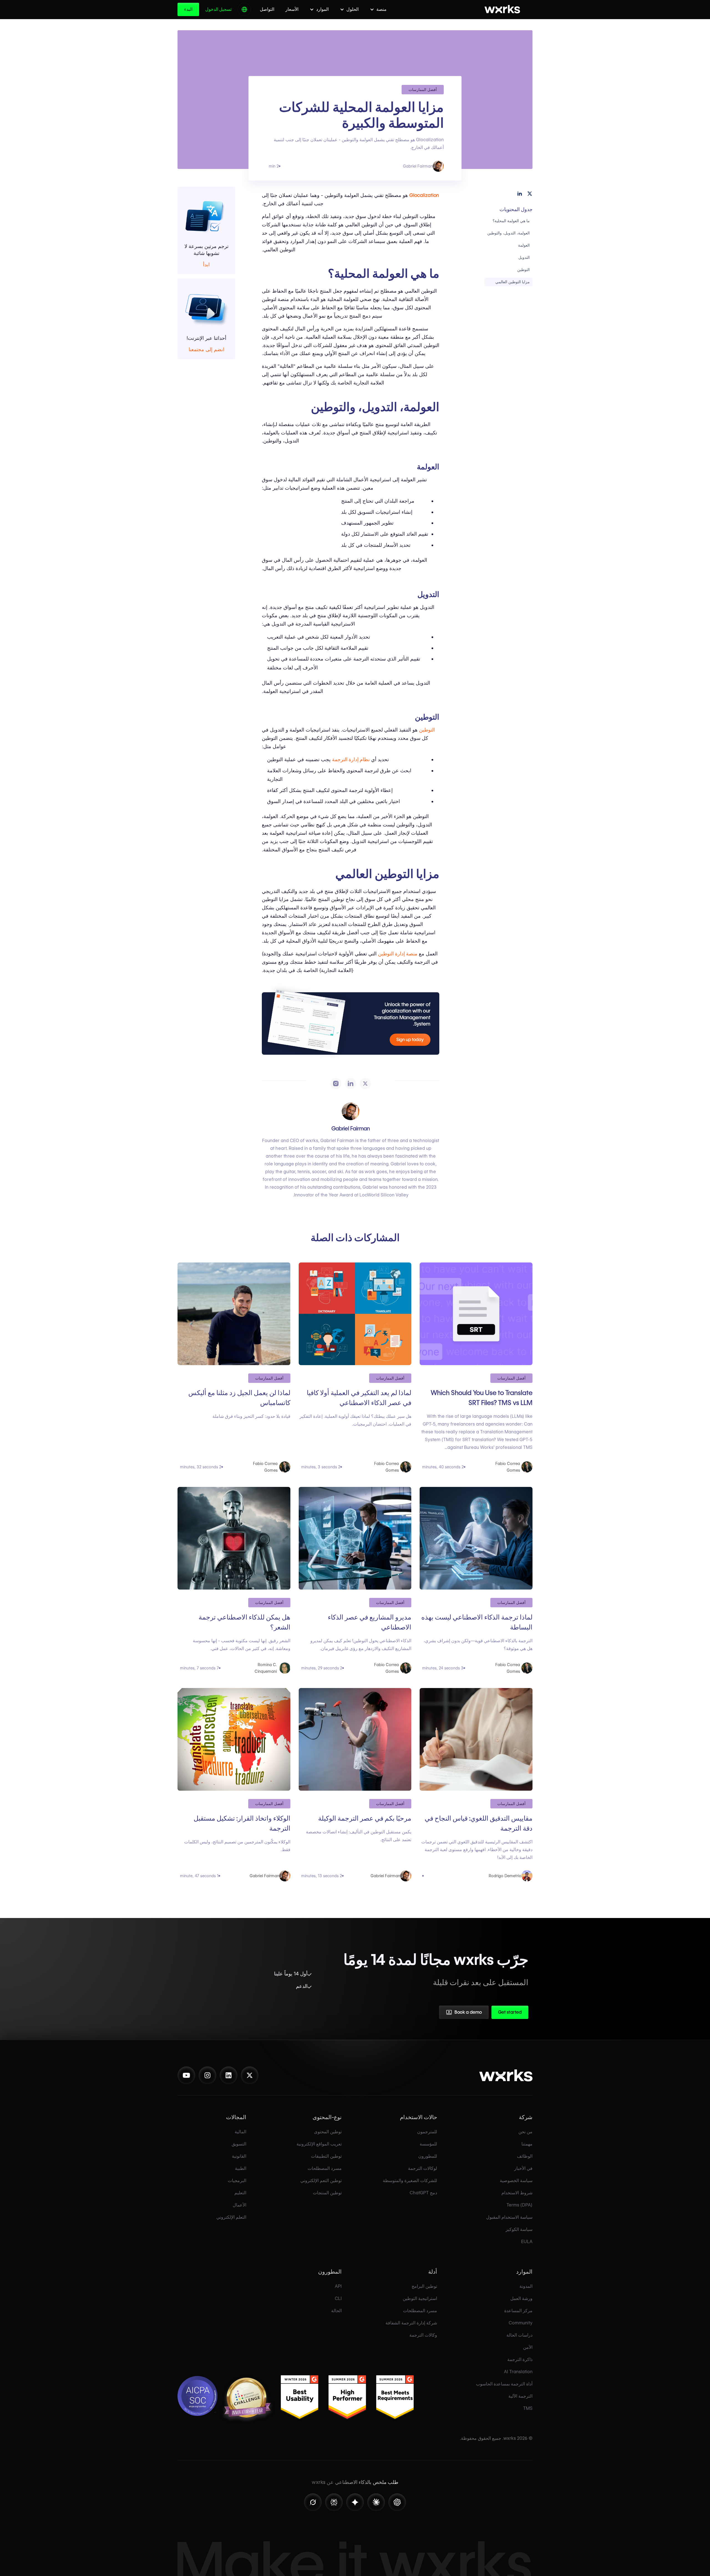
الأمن (528, 2347)
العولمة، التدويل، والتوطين (509, 233)
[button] (378, 9)
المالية (240, 2132)
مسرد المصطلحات (325, 2168)
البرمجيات (237, 2181)
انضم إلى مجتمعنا (206, 350)
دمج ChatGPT (423, 2193)
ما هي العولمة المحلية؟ (511, 221)
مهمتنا (527, 2144)
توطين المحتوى (328, 2132)
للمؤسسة (428, 2144)
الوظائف (525, 2156)
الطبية (241, 2168)
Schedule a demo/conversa (435, 2014)
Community (521, 2323)
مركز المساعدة (518, 2311)
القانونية (239, 2156)
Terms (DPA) (519, 2205)
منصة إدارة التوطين (398, 954)
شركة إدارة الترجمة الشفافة (411, 2323)
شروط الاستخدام (517, 2193)
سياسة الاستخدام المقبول (509, 2217)
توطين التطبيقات (326, 2156)
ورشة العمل (521, 2298)
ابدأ (206, 265)
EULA (527, 2242)
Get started (510, 2012)
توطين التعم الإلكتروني (321, 2181)
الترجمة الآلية (520, 2396)
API (338, 2286)
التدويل (524, 257)
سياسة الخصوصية (516, 2181)
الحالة (336, 2311)
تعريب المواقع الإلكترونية (319, 2144)
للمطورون (428, 2156)
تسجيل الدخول (218, 9)
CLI (338, 2298)
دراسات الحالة (519, 2335)
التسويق (239, 2144)
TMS (528, 2408)
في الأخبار (523, 2168)
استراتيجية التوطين (420, 2298)
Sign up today (410, 1040)
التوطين (523, 270)
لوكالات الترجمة (423, 2168)
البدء (188, 9)
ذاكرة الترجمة (520, 2359)
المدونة (526, 2286)
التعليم (240, 2193)
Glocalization (424, 195)
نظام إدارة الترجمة (351, 759)
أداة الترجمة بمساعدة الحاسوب (504, 2384)
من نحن (525, 2132)
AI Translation (518, 2372)
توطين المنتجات (327, 2193)
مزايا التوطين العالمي (513, 282)
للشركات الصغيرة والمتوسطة (410, 2181)
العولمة (524, 245)
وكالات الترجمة (423, 2335)
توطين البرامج (424, 2286)
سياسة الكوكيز (519, 2229)
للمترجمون (427, 2132)
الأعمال (239, 2205)
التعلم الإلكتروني (231, 2217)
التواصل (267, 9)
